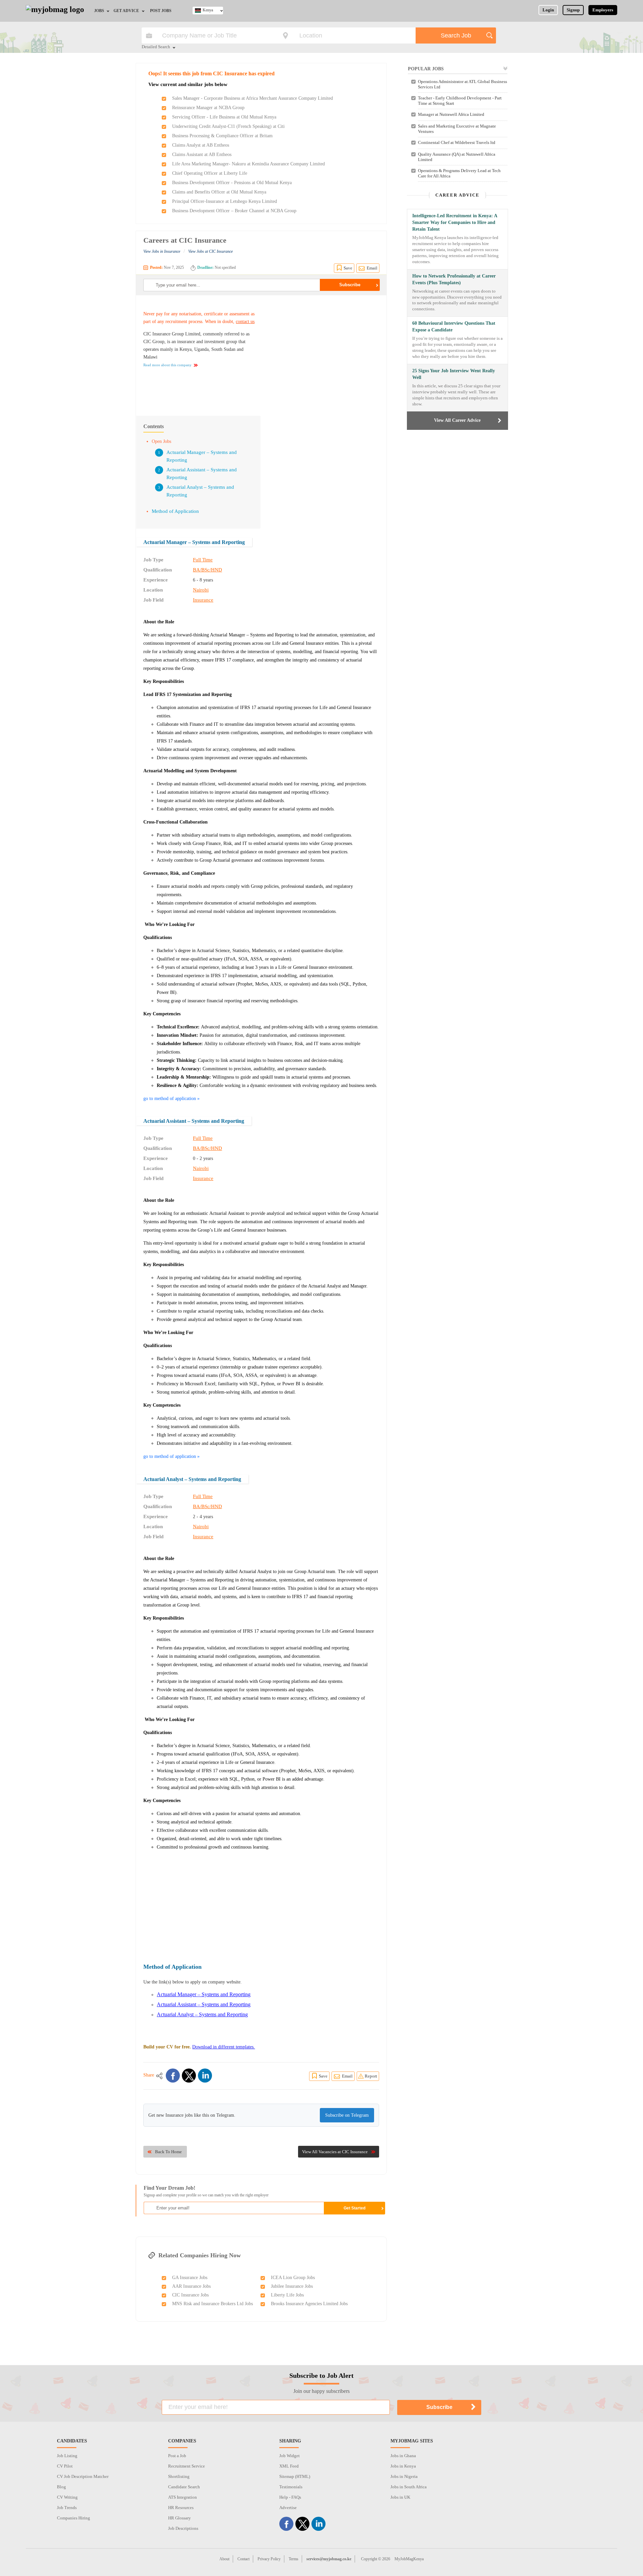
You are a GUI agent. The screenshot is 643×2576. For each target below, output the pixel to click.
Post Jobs (161, 11)
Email (372, 268)
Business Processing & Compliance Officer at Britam (222, 136)
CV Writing (67, 2497)
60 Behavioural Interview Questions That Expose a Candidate (454, 327)
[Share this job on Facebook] (173, 2076)
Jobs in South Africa (409, 2487)
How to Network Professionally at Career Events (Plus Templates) (454, 279)
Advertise (288, 2508)
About (224, 2559)
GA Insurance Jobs (190, 2278)
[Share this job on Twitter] (189, 2076)
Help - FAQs (290, 2497)
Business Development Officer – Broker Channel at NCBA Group (234, 211)
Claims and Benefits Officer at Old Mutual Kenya (219, 192)
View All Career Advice (457, 420)
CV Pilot (65, 2466)
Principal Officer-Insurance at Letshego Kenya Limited (225, 201)
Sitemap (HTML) (295, 2476)
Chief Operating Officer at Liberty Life (210, 173)
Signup (573, 10)
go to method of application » (171, 1099)
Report (371, 2076)
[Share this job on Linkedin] (205, 2076)
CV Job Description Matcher (83, 2476)
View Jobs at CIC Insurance (210, 251)
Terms (294, 2559)
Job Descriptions (183, 2528)
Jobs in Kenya (403, 2466)
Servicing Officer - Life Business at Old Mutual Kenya (224, 117)
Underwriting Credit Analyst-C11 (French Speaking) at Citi (228, 126)
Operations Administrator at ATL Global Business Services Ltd (462, 84)
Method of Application (175, 511)
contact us (245, 322)
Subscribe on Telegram (347, 2115)
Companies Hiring (74, 2518)
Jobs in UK (400, 2497)
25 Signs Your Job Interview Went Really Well (454, 374)
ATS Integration (183, 2497)
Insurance (203, 600)
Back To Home (168, 2152)
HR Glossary (180, 2518)
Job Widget (290, 2456)
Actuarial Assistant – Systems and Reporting (194, 1121)
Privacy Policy (269, 2559)
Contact (243, 2559)
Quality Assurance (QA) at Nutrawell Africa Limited (457, 157)
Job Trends (67, 2508)
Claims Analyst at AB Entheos (201, 145)
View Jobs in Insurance (162, 251)
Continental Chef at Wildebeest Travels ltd (457, 142)
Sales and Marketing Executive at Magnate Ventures (457, 129)
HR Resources (181, 2508)
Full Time (203, 560)
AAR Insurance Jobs (191, 2286)
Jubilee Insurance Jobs (292, 2286)
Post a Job (177, 2456)
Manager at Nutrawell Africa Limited (451, 114)
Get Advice (126, 11)
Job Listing (67, 2456)
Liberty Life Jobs (287, 2295)
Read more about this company (167, 365)
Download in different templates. (224, 2047)
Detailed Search (156, 47)
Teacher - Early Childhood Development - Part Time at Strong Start (460, 101)
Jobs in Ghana (403, 2456)
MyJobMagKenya (409, 2559)
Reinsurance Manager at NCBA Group (208, 108)
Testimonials (291, 2487)
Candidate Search (184, 2487)
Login (548, 10)
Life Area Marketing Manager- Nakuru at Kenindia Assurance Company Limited (248, 164)
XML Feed (289, 2466)
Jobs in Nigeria (404, 2476)
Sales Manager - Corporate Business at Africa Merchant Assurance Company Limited (253, 98)
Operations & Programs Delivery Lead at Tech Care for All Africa (459, 173)
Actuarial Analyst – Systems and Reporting (192, 1479)
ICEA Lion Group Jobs (293, 2278)
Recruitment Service (187, 2466)
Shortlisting (179, 2476)
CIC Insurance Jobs (190, 2295)
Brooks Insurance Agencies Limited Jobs (309, 2304)
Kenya (208, 10)
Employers (603, 10)
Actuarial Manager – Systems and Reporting (194, 542)
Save (348, 268)
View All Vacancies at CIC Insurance (335, 2152)
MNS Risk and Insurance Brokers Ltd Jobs (212, 2304)
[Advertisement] (323, 352)
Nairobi (201, 590)
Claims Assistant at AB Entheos (202, 154)
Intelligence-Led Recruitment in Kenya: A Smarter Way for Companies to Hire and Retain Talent (455, 222)
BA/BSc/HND (207, 570)
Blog (61, 2487)
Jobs (99, 11)
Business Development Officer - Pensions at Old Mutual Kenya (232, 183)
